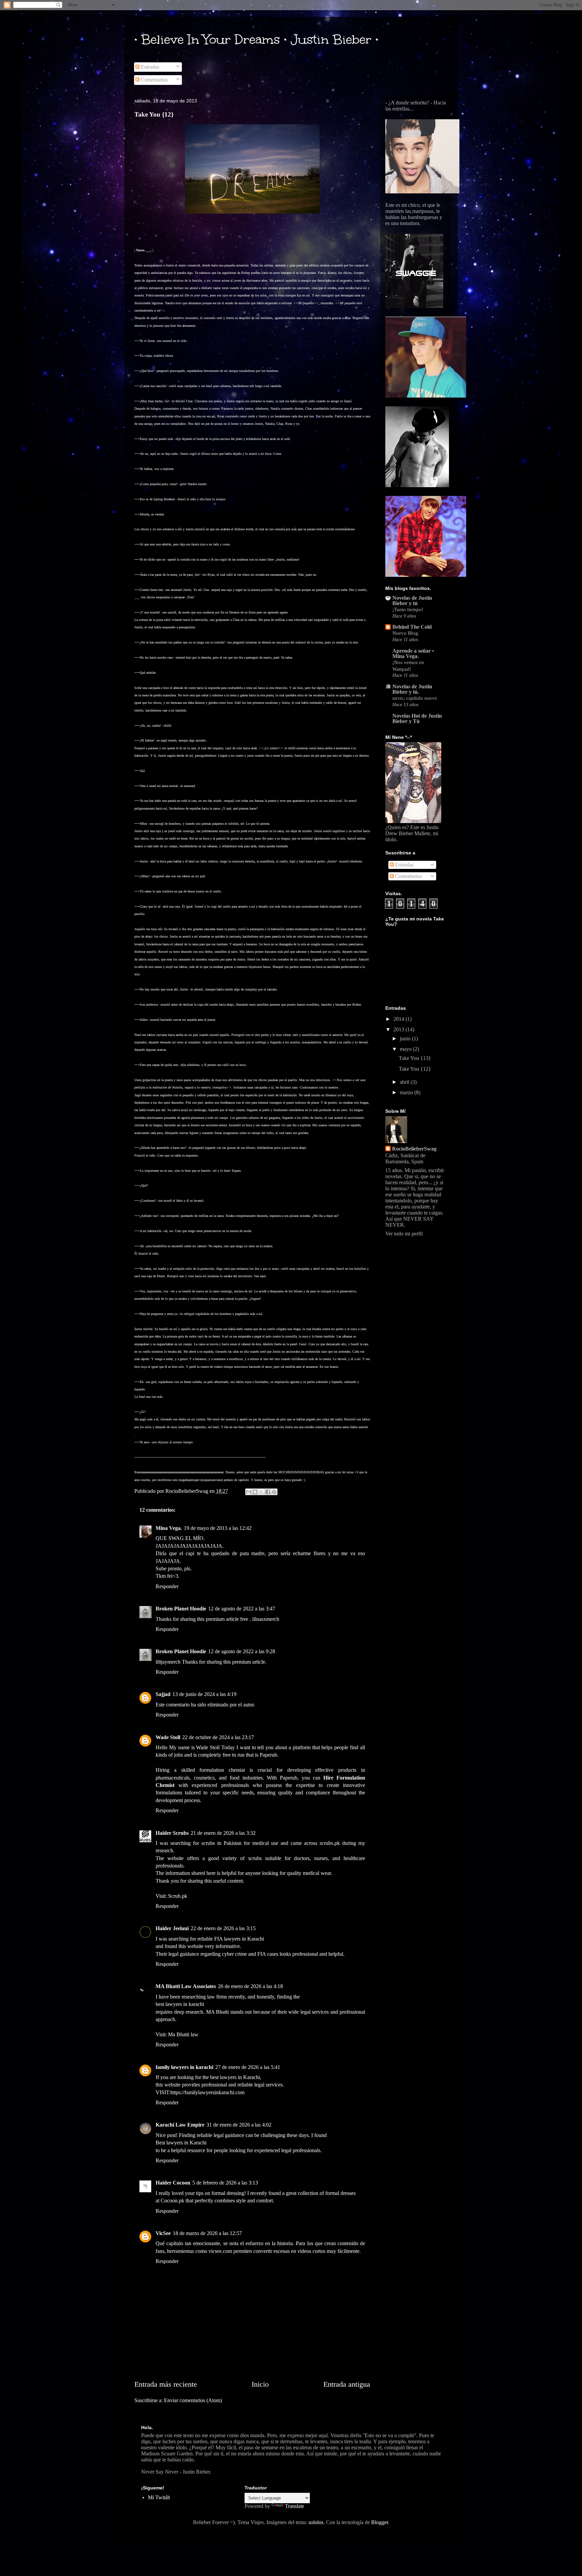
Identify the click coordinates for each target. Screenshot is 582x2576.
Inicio (260, 2384)
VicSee (163, 2233)
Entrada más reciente (166, 2384)
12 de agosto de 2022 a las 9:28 (242, 1651)
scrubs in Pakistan (221, 1843)
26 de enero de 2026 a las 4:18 (250, 1986)
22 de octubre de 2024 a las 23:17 (218, 1737)
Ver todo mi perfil (404, 1234)
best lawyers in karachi (180, 2004)
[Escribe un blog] (255, 1492)
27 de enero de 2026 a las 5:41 (248, 2067)
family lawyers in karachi (184, 2067)
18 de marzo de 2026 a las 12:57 (207, 2233)
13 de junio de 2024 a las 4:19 (204, 1694)
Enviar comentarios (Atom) (193, 2400)
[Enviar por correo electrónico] (249, 1492)
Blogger (380, 2522)
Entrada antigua (347, 2384)
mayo (406, 1049)
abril (405, 1082)
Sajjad (163, 1694)
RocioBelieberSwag (414, 1149)
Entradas (149, 67)
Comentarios (154, 80)
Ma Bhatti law (183, 2034)
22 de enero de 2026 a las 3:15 (223, 1928)
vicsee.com (220, 2251)
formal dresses (341, 2193)
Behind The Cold (412, 627)
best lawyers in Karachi (235, 2077)
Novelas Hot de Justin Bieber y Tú (417, 718)
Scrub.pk (178, 1896)
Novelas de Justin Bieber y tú (412, 601)
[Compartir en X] (261, 1492)
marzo (407, 1092)
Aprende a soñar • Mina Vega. (413, 653)
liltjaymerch (168, 1662)
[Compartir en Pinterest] (274, 1492)
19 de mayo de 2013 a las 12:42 (218, 1528)
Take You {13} (415, 1058)
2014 (399, 1019)
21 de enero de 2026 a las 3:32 (223, 1833)
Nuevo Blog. (406, 633)
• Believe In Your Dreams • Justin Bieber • (256, 39)
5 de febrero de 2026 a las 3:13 (225, 2183)
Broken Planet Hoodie (181, 1609)
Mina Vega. (169, 1528)
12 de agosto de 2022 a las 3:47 (242, 1609)
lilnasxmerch (266, 1619)
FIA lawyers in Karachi (239, 1939)
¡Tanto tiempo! (408, 609)
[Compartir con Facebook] (268, 1492)
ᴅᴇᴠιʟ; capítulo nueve (415, 698)
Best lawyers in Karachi (181, 2143)
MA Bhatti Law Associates (186, 1986)
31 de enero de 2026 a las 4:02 (239, 2125)
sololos (316, 2522)
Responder (167, 1586)
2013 (399, 1029)
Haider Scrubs (172, 1833)
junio (406, 1039)
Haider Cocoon (173, 2183)
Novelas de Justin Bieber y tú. (412, 689)
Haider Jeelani (172, 1928)
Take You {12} (415, 1069)
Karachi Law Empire (180, 2125)
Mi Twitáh (159, 2497)
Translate (295, 2506)
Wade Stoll (168, 1737)
